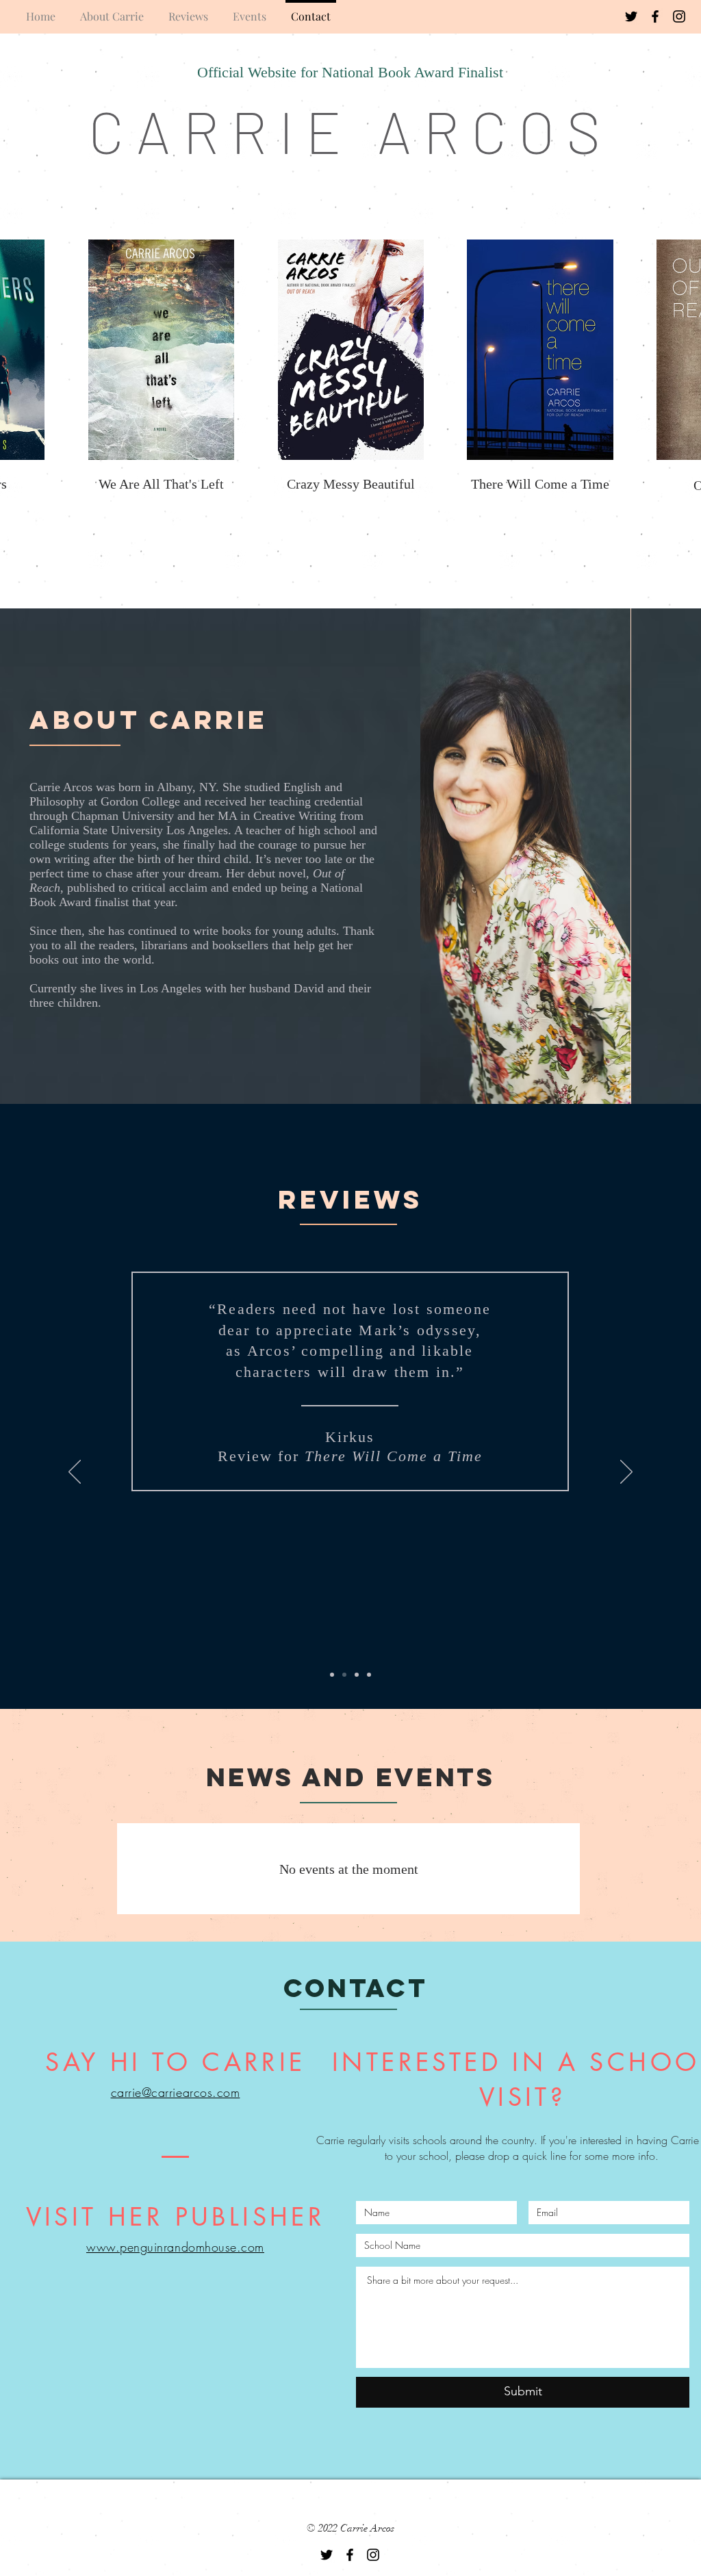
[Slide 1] (332, 1675)
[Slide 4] (369, 1675)
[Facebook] (655, 16)
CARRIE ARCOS (350, 130)
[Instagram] (679, 16)
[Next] (626, 1473)
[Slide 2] (344, 1675)
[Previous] (75, 1473)
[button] (161, 350)
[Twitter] (631, 16)
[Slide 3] (357, 1675)
